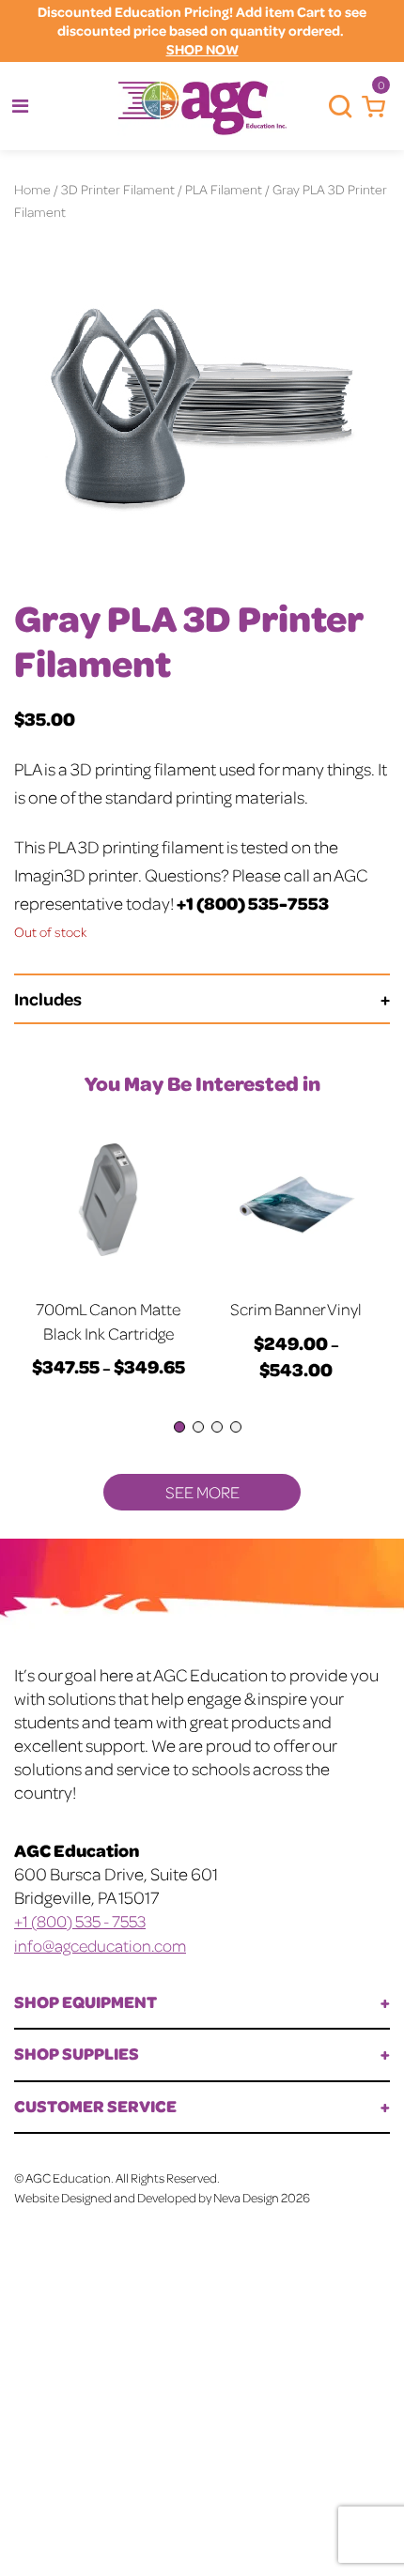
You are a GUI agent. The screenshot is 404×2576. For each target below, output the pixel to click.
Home (32, 189)
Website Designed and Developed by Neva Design (147, 2197)
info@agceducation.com (100, 1945)
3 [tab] (217, 1427)
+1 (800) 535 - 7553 (80, 1921)
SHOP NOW (202, 49)
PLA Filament (224, 189)
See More (202, 1492)
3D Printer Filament (118, 189)
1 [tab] (179, 1427)
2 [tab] (198, 1427)
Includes (48, 998)
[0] (369, 107)
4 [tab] (236, 1427)
